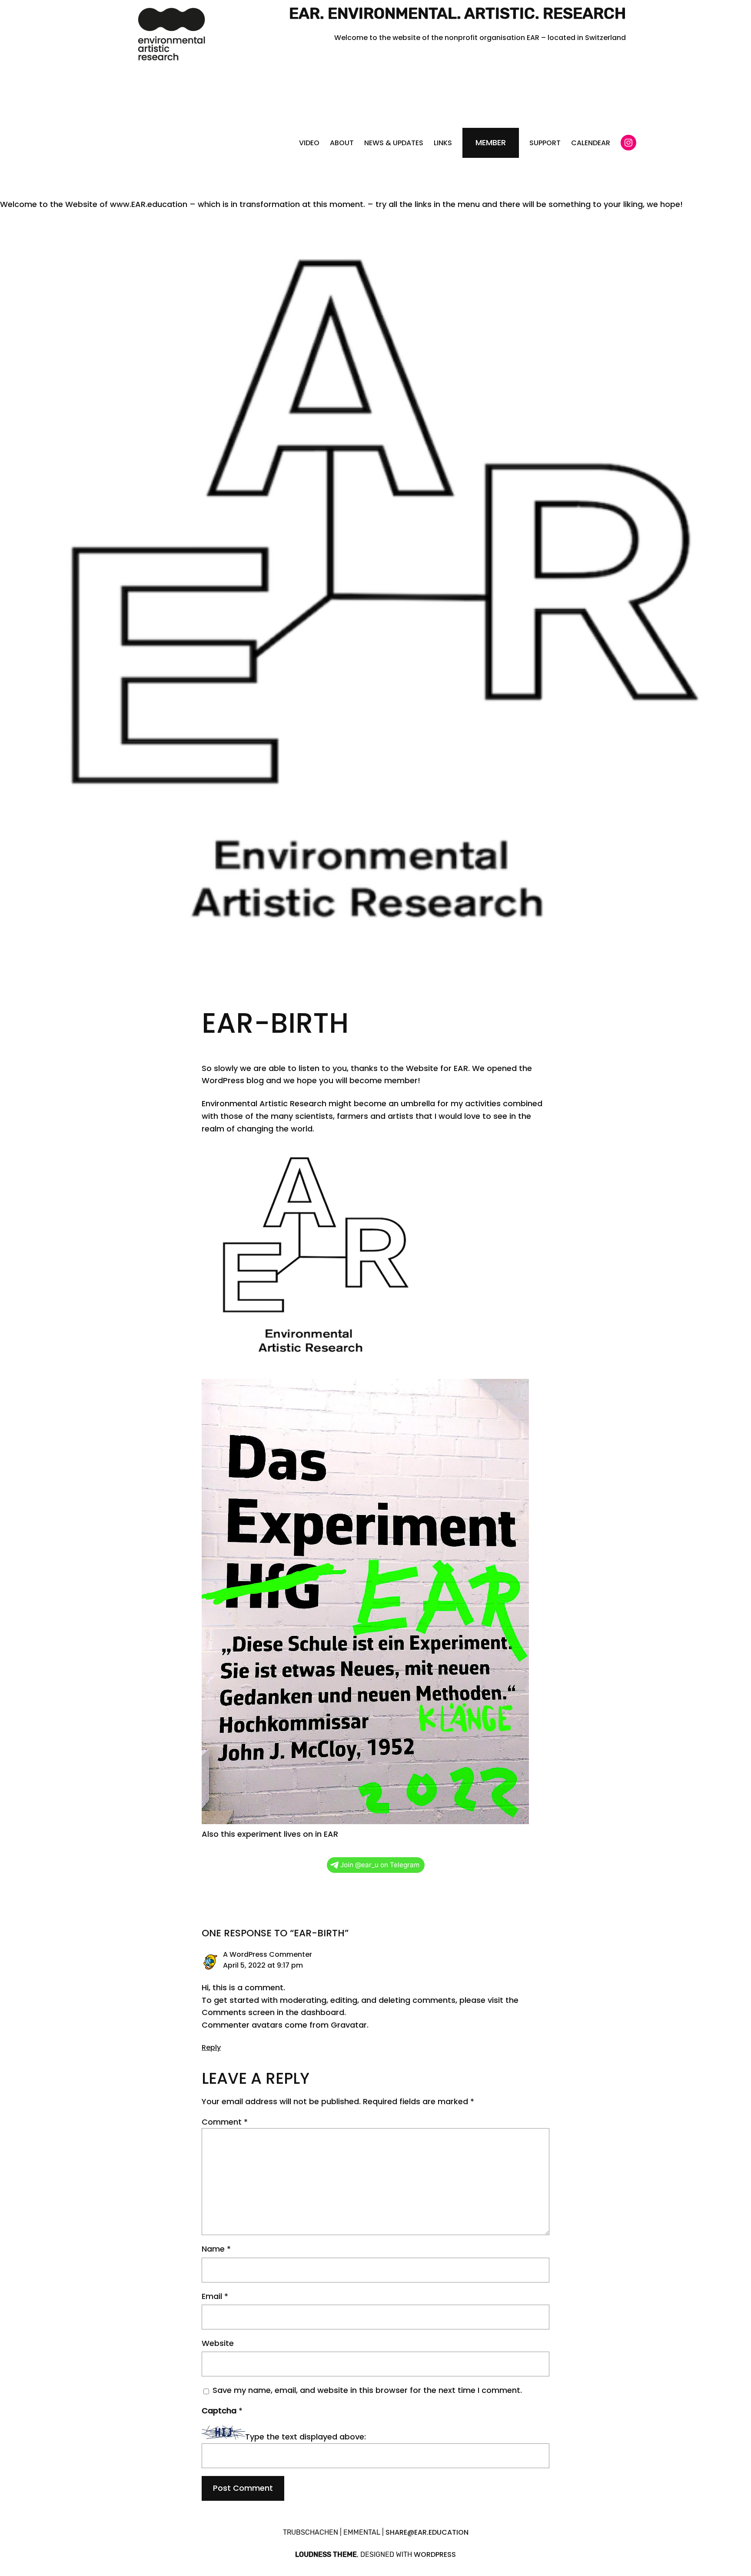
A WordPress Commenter (268, 1954)
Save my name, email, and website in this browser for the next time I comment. (367, 2390)
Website (218, 2343)
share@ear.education (427, 2532)
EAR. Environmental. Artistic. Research (457, 13)
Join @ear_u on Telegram (380, 1865)
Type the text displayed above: (306, 2437)
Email (215, 2296)
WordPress (435, 2554)
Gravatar (349, 2025)
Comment (225, 2122)
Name (216, 2249)
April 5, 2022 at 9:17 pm (263, 1965)
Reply (211, 2047)
